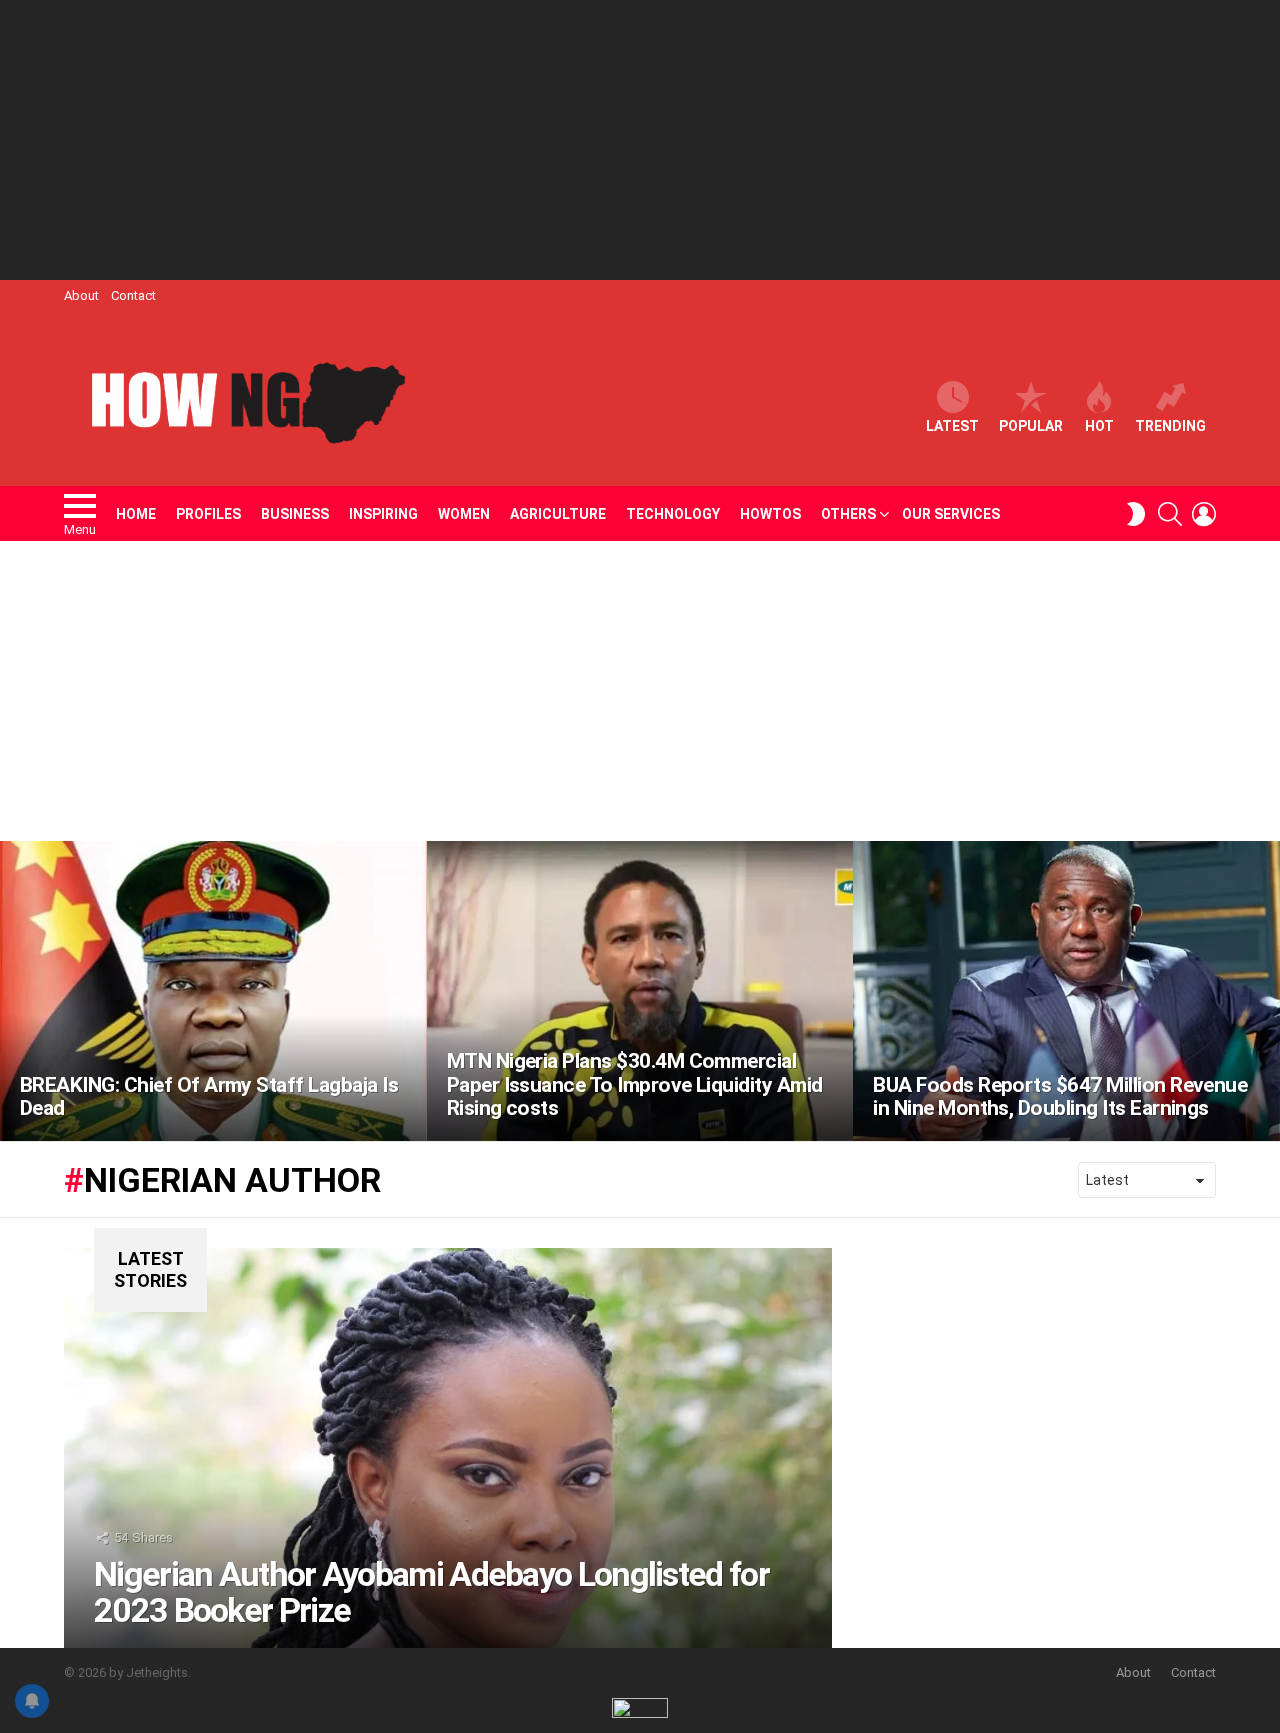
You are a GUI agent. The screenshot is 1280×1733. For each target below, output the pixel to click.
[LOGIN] (1204, 514)
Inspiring (383, 514)
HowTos (770, 514)
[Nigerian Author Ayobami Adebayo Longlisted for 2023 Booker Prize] (448, 1448)
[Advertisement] (640, 140)
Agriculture (558, 514)
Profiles (208, 514)
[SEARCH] (1170, 514)
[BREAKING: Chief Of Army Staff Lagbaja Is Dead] (213, 991)
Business (295, 514)
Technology (673, 514)
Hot (1099, 426)
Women (464, 514)
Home (136, 514)
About (81, 295)
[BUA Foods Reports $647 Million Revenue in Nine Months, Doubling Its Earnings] (1066, 991)
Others (848, 514)
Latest (952, 426)
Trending (1170, 426)
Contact (133, 295)
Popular (1031, 426)
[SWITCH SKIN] (1136, 514)
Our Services (951, 514)
